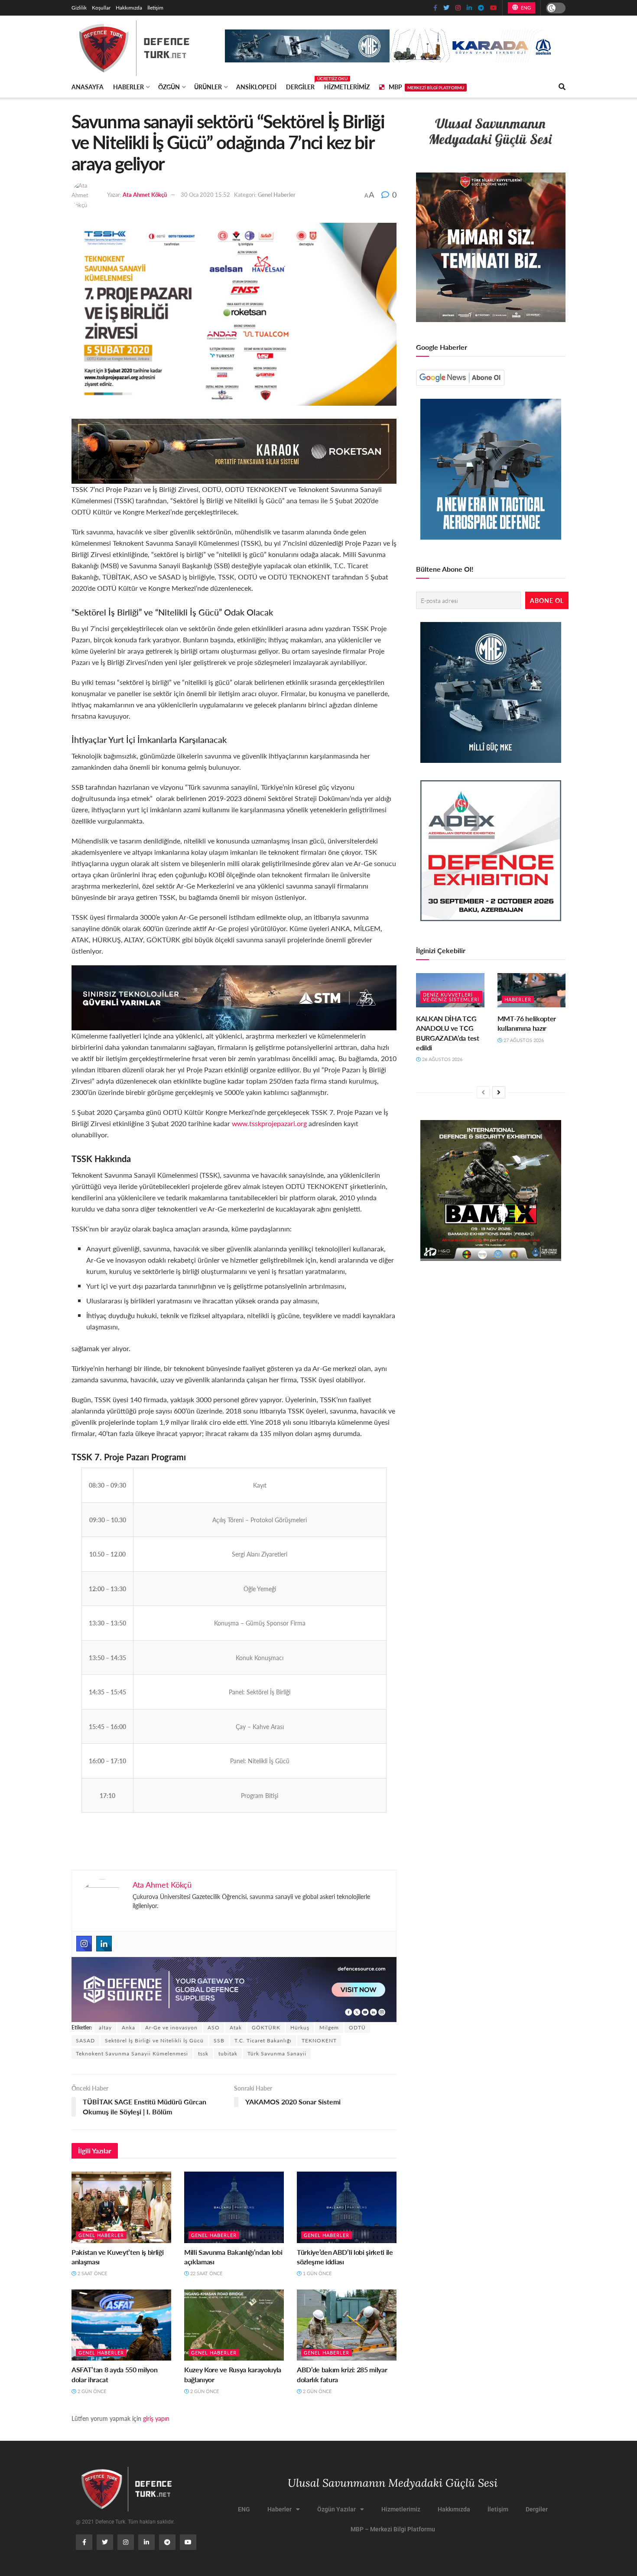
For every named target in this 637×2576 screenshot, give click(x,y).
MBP (426, 87)
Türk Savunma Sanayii (277, 2053)
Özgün (169, 87)
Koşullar (101, 8)
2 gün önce (91, 2391)
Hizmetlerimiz (347, 87)
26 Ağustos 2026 (442, 1059)
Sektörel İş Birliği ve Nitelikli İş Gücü (154, 2040)
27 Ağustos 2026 (523, 1040)
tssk (203, 2053)
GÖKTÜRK (266, 2027)
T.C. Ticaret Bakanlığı (263, 2040)
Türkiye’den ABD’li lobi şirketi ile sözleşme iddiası (345, 2257)
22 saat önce (206, 2273)
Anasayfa (88, 87)
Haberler (128, 87)
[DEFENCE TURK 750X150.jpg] (234, 997)
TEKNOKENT (319, 2040)
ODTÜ (357, 2027)
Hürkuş (300, 2027)
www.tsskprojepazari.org (269, 1123)
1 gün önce (317, 2273)
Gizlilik (79, 8)
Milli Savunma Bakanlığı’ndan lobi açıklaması (233, 2257)
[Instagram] (84, 1944)
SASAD (85, 2040)
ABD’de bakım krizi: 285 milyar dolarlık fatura (342, 2374)
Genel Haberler (277, 194)
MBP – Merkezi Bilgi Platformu (393, 2529)
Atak (236, 2027)
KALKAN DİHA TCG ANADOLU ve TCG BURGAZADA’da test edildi (448, 1033)
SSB (219, 2040)
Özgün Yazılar (336, 2509)
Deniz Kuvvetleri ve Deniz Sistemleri (451, 997)
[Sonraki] (499, 1092)
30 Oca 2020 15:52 (205, 194)
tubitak (228, 2053)
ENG (525, 8)
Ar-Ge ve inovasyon (171, 2027)
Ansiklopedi (256, 87)
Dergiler (300, 85)
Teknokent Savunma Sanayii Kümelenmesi (132, 2053)
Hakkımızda (129, 8)
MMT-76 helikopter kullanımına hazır (527, 1023)
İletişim (155, 8)
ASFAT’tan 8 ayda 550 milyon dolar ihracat (114, 2374)
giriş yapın (156, 2418)
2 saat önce (92, 2273)
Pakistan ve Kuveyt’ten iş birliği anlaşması (117, 2257)
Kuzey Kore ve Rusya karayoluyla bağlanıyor (233, 2374)
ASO (214, 2027)
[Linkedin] (104, 1944)
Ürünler (208, 87)
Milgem (329, 2027)
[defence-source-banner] (234, 1988)
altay (105, 2027)
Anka (128, 2027)
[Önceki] (483, 1092)
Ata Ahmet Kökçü (145, 194)
